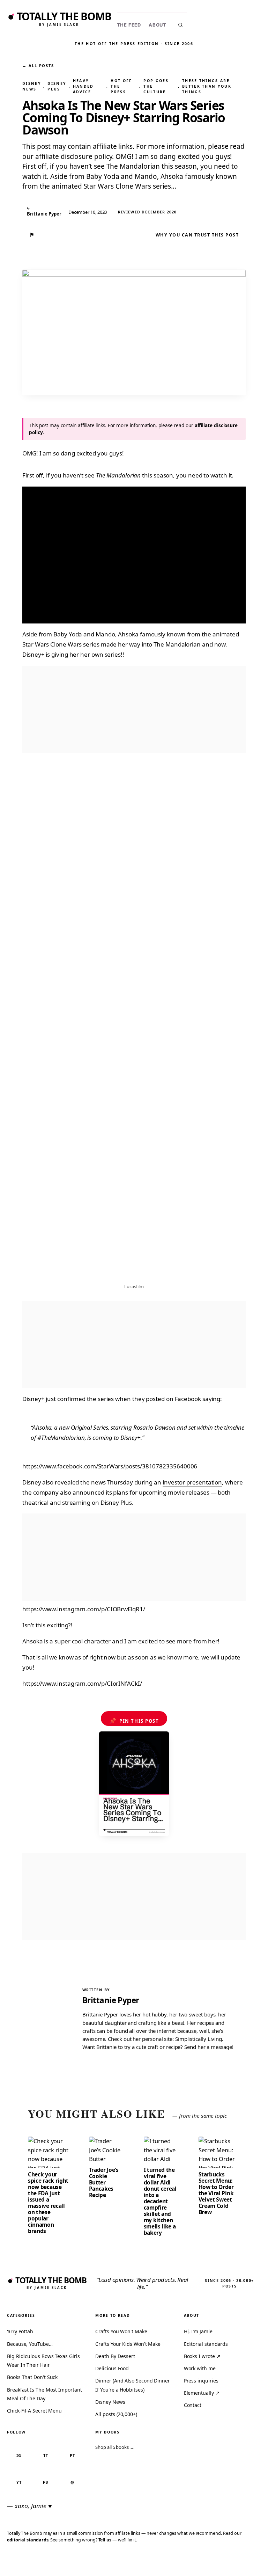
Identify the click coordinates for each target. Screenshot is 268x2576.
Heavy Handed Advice (83, 86)
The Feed (129, 25)
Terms (158, 2560)
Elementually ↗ (202, 2393)
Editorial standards (206, 2344)
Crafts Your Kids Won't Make (128, 2344)
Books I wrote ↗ (202, 2356)
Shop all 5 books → (115, 2447)
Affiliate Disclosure (196, 2563)
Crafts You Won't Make (121, 2331)
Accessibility (244, 2560)
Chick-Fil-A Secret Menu (34, 2411)
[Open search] (180, 25)
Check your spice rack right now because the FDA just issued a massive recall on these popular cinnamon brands (48, 2203)
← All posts (38, 65)
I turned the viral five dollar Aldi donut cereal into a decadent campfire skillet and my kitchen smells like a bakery (160, 2201)
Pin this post (134, 1721)
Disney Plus (57, 86)
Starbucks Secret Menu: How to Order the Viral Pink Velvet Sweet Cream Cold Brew (216, 2193)
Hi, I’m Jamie (198, 2331)
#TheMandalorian (61, 1437)
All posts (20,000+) (116, 2414)
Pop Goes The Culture (156, 86)
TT (46, 2455)
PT (72, 2455)
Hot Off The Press (121, 86)
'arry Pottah (20, 2331)
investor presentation (192, 1482)
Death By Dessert (115, 2356)
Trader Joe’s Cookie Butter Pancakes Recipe (104, 2182)
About (158, 25)
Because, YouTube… (30, 2344)
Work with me (200, 2368)
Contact (193, 2405)
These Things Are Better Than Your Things (207, 86)
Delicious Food (112, 2368)
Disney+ (130, 1437)
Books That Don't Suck (32, 2377)
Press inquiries (201, 2381)
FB (46, 2482)
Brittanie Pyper (111, 2000)
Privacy (134, 2560)
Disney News (32, 86)
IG (19, 2455)
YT (19, 2482)
